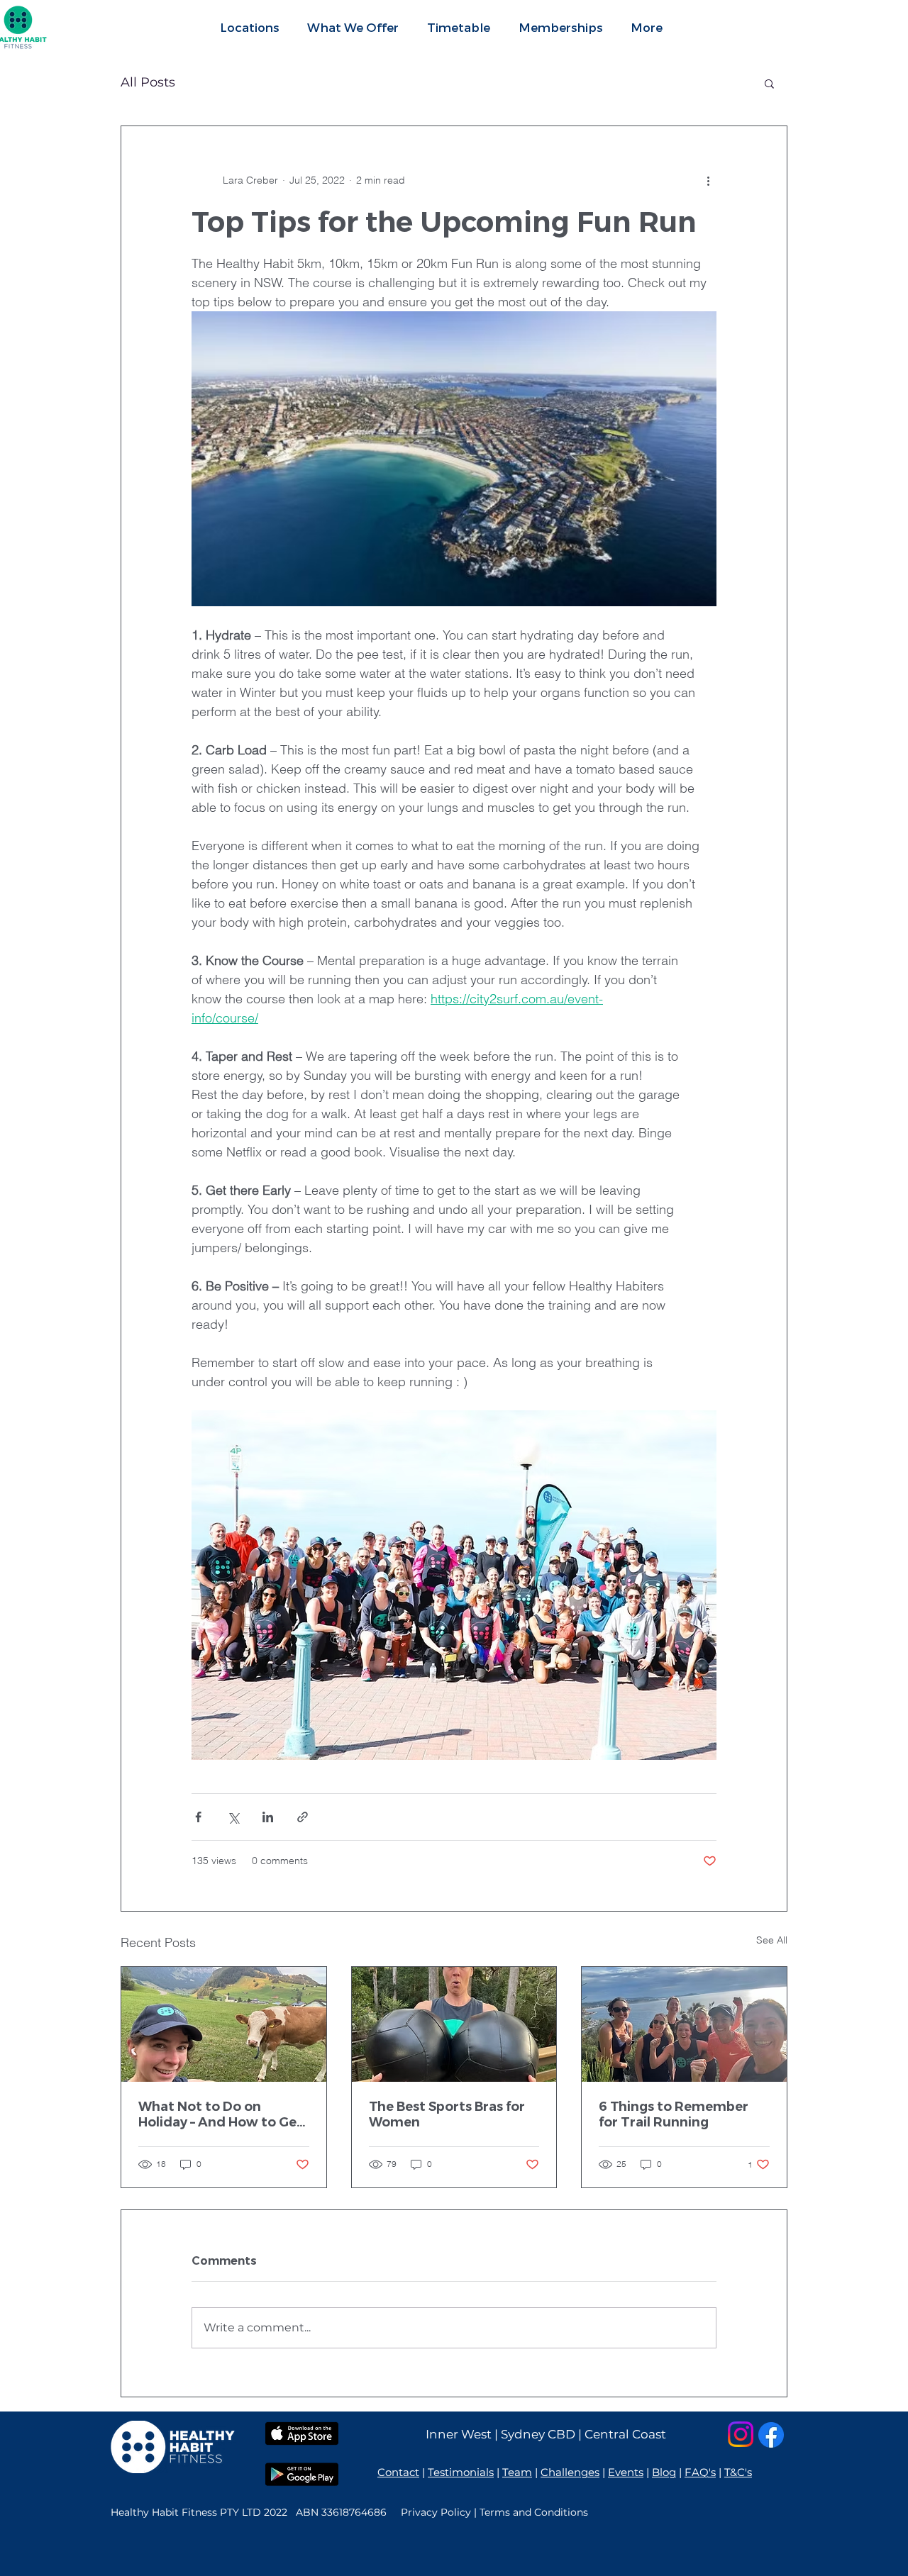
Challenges (570, 2472)
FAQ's (700, 2472)
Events (626, 2472)
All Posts (148, 82)
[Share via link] (303, 1817)
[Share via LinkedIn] (268, 1817)
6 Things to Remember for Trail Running (674, 2114)
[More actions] (708, 180)
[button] (353, 27)
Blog (664, 2472)
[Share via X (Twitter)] (233, 1817)
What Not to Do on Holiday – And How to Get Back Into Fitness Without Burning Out (223, 2114)
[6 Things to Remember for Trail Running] (684, 2024)
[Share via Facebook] (198, 1817)
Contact (398, 2472)
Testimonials (461, 2472)
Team (517, 2472)
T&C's (738, 2472)
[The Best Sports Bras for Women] (454, 2024)
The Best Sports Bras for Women (447, 2114)
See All (772, 1940)
